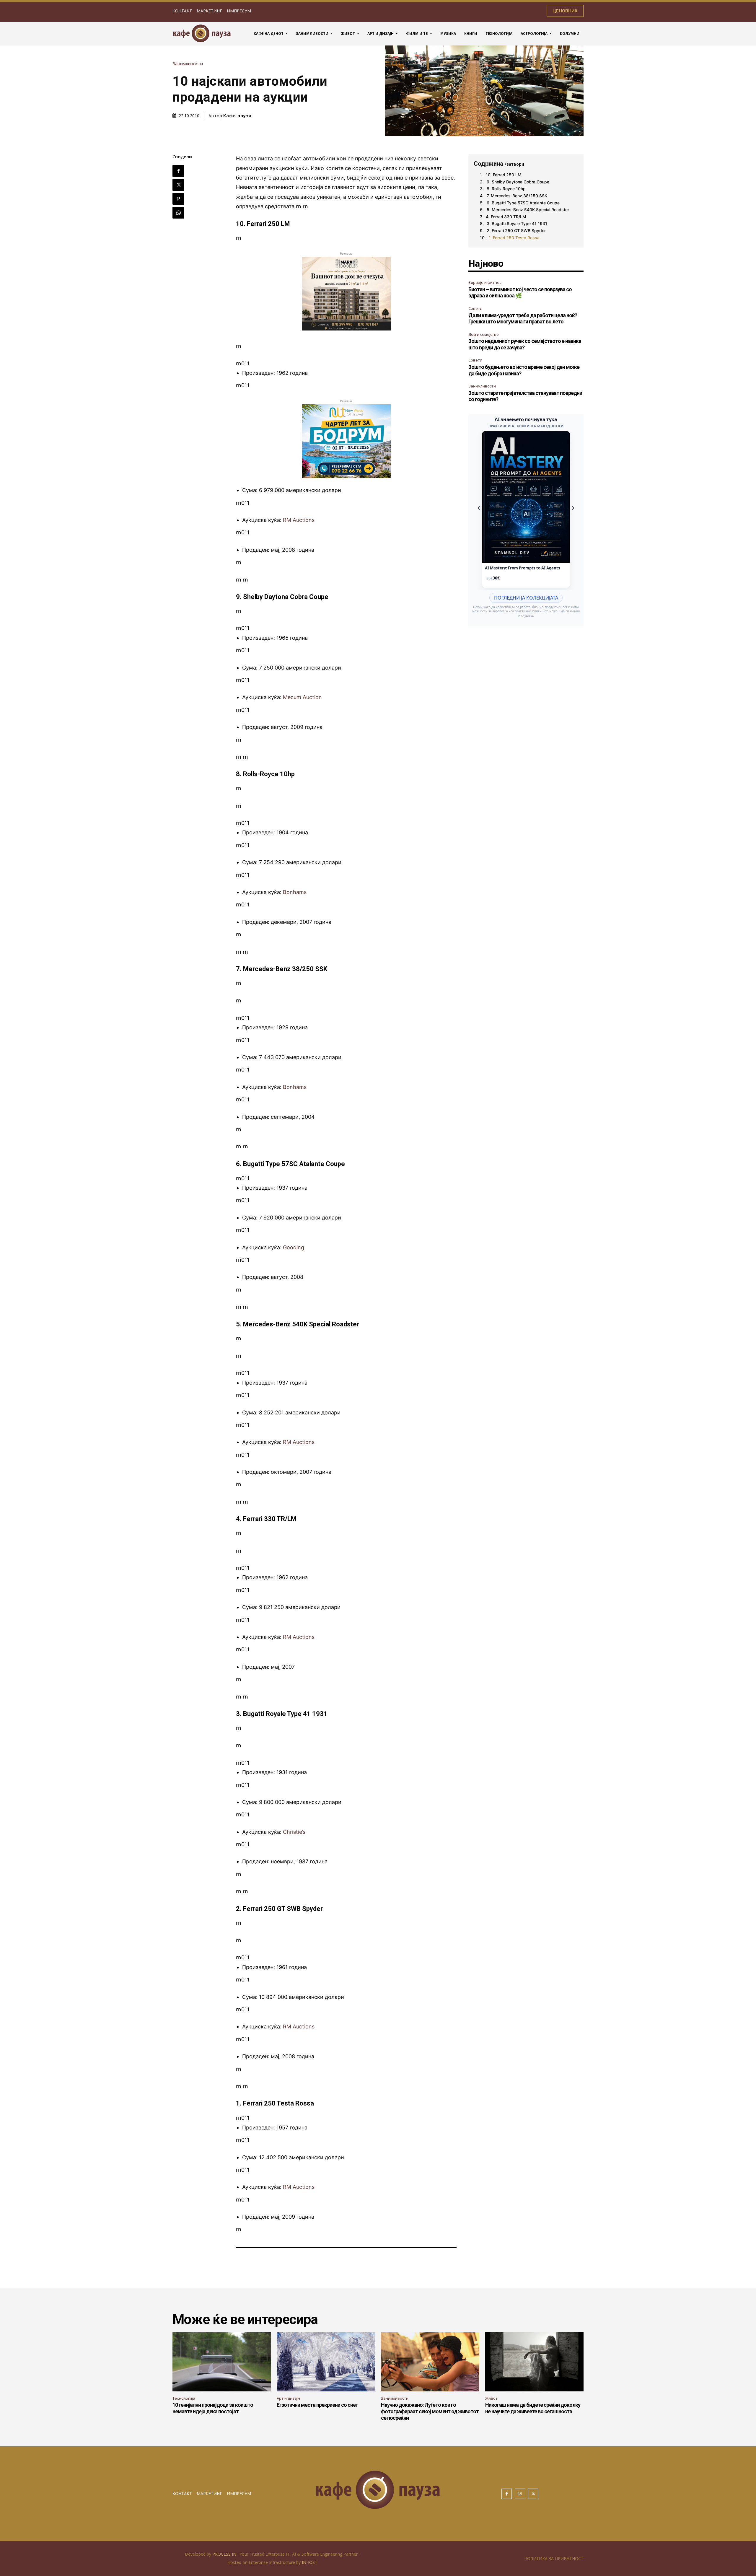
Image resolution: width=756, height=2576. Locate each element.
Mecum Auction (302, 697)
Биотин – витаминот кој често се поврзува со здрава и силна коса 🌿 (520, 293)
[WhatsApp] (178, 213)
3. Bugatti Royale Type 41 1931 (517, 223)
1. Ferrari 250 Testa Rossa (514, 238)
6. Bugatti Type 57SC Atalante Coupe (523, 203)
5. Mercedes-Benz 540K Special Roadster (528, 210)
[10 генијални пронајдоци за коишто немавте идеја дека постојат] (222, 2362)
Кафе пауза (237, 116)
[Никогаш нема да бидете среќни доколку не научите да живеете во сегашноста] (534, 2362)
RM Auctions (299, 520)
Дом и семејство (484, 334)
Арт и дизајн (288, 2398)
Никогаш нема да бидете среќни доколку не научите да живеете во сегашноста (533, 2408)
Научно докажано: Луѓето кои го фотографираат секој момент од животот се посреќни (430, 2411)
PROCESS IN (225, 2554)
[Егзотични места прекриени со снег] (326, 2362)
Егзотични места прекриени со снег (317, 2405)
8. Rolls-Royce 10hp (506, 189)
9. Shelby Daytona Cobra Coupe (518, 182)
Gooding (294, 1247)
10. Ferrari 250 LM (504, 175)
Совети (475, 308)
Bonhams (295, 892)
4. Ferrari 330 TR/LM (506, 217)
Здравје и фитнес (485, 282)
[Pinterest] (178, 199)
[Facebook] (178, 171)
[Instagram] (520, 2494)
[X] (178, 185)
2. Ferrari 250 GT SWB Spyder (516, 231)
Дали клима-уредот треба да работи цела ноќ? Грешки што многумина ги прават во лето (523, 319)
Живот (491, 2398)
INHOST (310, 2562)
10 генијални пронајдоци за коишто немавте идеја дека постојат (213, 2408)
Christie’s (294, 1832)
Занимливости (188, 64)
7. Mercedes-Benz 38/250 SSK (517, 196)
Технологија (184, 2398)
